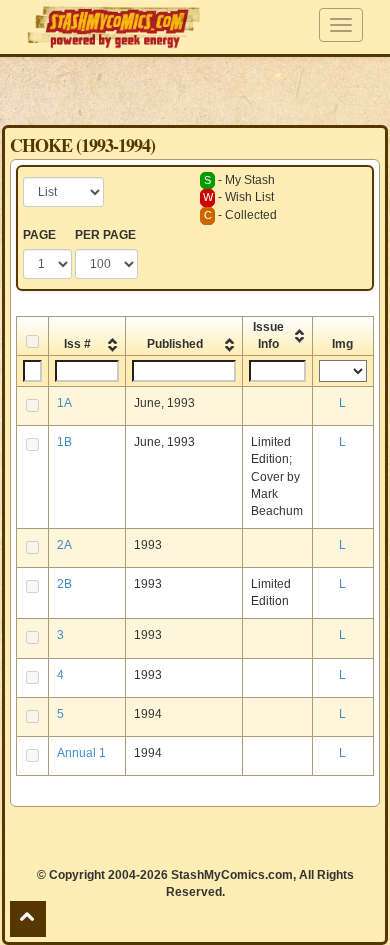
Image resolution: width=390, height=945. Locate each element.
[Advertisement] (195, 90)
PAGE (39, 235)
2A (64, 545)
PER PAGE (105, 235)
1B (64, 442)
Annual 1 (81, 753)
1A (64, 403)
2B (64, 584)
